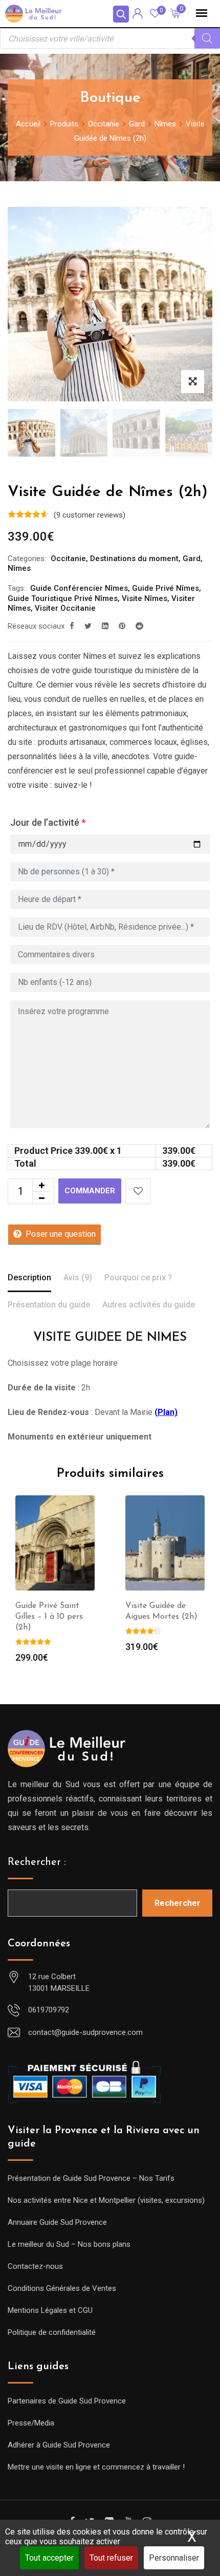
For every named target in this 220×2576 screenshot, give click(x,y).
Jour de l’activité (48, 822)
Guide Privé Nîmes (166, 588)
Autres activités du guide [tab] (149, 1305)
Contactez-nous (35, 2266)
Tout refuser (111, 2558)
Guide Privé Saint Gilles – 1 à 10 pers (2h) (49, 1617)
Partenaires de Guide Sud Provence (67, 2401)
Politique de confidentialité (52, 2332)
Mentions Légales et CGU (50, 2310)
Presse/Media (31, 2423)
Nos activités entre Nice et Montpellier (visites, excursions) (106, 2200)
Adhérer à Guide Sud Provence (59, 2445)
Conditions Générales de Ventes (62, 2288)
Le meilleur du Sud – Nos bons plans (69, 2244)
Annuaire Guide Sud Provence (57, 2222)
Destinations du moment (134, 559)
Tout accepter (49, 2558)
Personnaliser (174, 2558)
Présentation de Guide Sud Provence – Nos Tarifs (91, 2178)
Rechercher (178, 1903)
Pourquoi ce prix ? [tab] (138, 1278)
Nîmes (19, 568)
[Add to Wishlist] (138, 1191)
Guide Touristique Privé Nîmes (63, 598)
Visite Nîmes (145, 598)
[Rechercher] (207, 38)
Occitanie (68, 559)
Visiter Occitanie (65, 608)
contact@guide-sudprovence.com (85, 2032)
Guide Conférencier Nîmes (79, 588)
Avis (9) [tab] (78, 1278)
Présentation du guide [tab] (49, 1305)
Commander (90, 1191)
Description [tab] (29, 1278)
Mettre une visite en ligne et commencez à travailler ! (96, 2467)
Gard (192, 559)
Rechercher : (37, 1862)
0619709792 (49, 2010)
